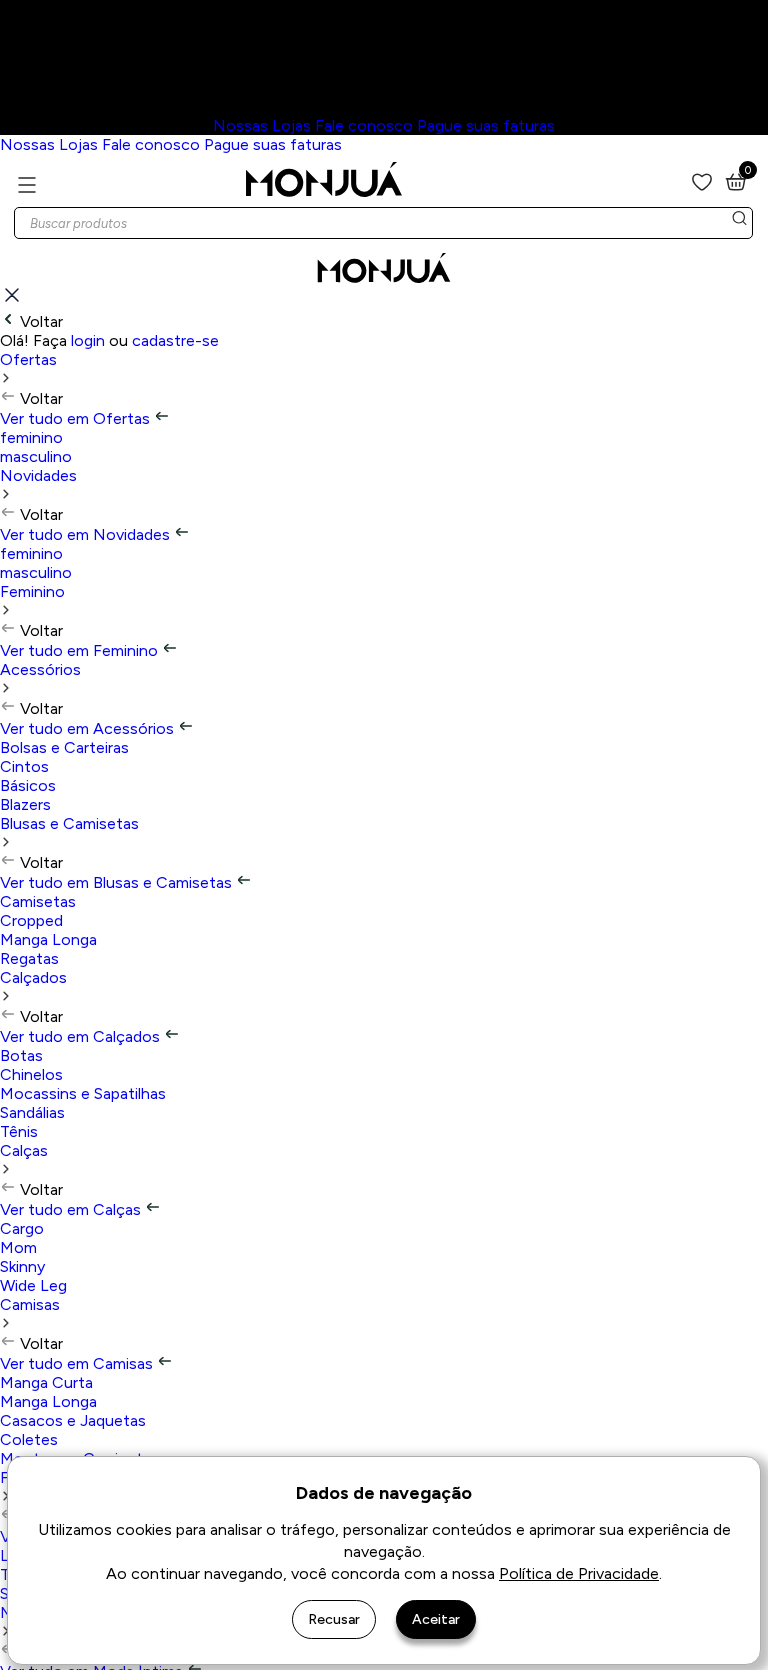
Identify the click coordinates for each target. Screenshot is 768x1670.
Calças (24, 1150)
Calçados (33, 977)
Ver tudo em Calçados (82, 1036)
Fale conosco (364, 125)
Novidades (38, 475)
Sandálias (32, 1112)
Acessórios (40, 669)
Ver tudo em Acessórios (89, 728)
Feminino (32, 591)
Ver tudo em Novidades (87, 534)
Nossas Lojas (262, 125)
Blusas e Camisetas (69, 823)
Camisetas (38, 901)
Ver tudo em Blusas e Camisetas (118, 882)
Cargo (22, 1228)
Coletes (29, 1439)
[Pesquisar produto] (739, 223)
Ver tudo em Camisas (78, 1363)
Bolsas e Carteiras (64, 747)
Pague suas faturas (486, 125)
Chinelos (31, 1074)
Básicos (28, 785)
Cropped (31, 920)
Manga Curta (46, 1382)
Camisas (30, 1304)
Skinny (22, 1266)
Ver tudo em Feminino (81, 650)
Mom (18, 1247)
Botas (21, 1055)
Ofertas (28, 359)
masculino (36, 456)
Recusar (334, 1619)
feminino (31, 437)
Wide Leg (33, 1285)
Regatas (29, 958)
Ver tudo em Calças (72, 1209)
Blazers (25, 804)
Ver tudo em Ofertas (77, 418)
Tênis (19, 1131)
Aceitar (436, 1619)
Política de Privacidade (579, 1573)
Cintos (24, 766)
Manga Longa (48, 939)
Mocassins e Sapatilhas (83, 1093)
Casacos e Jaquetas (73, 1420)
